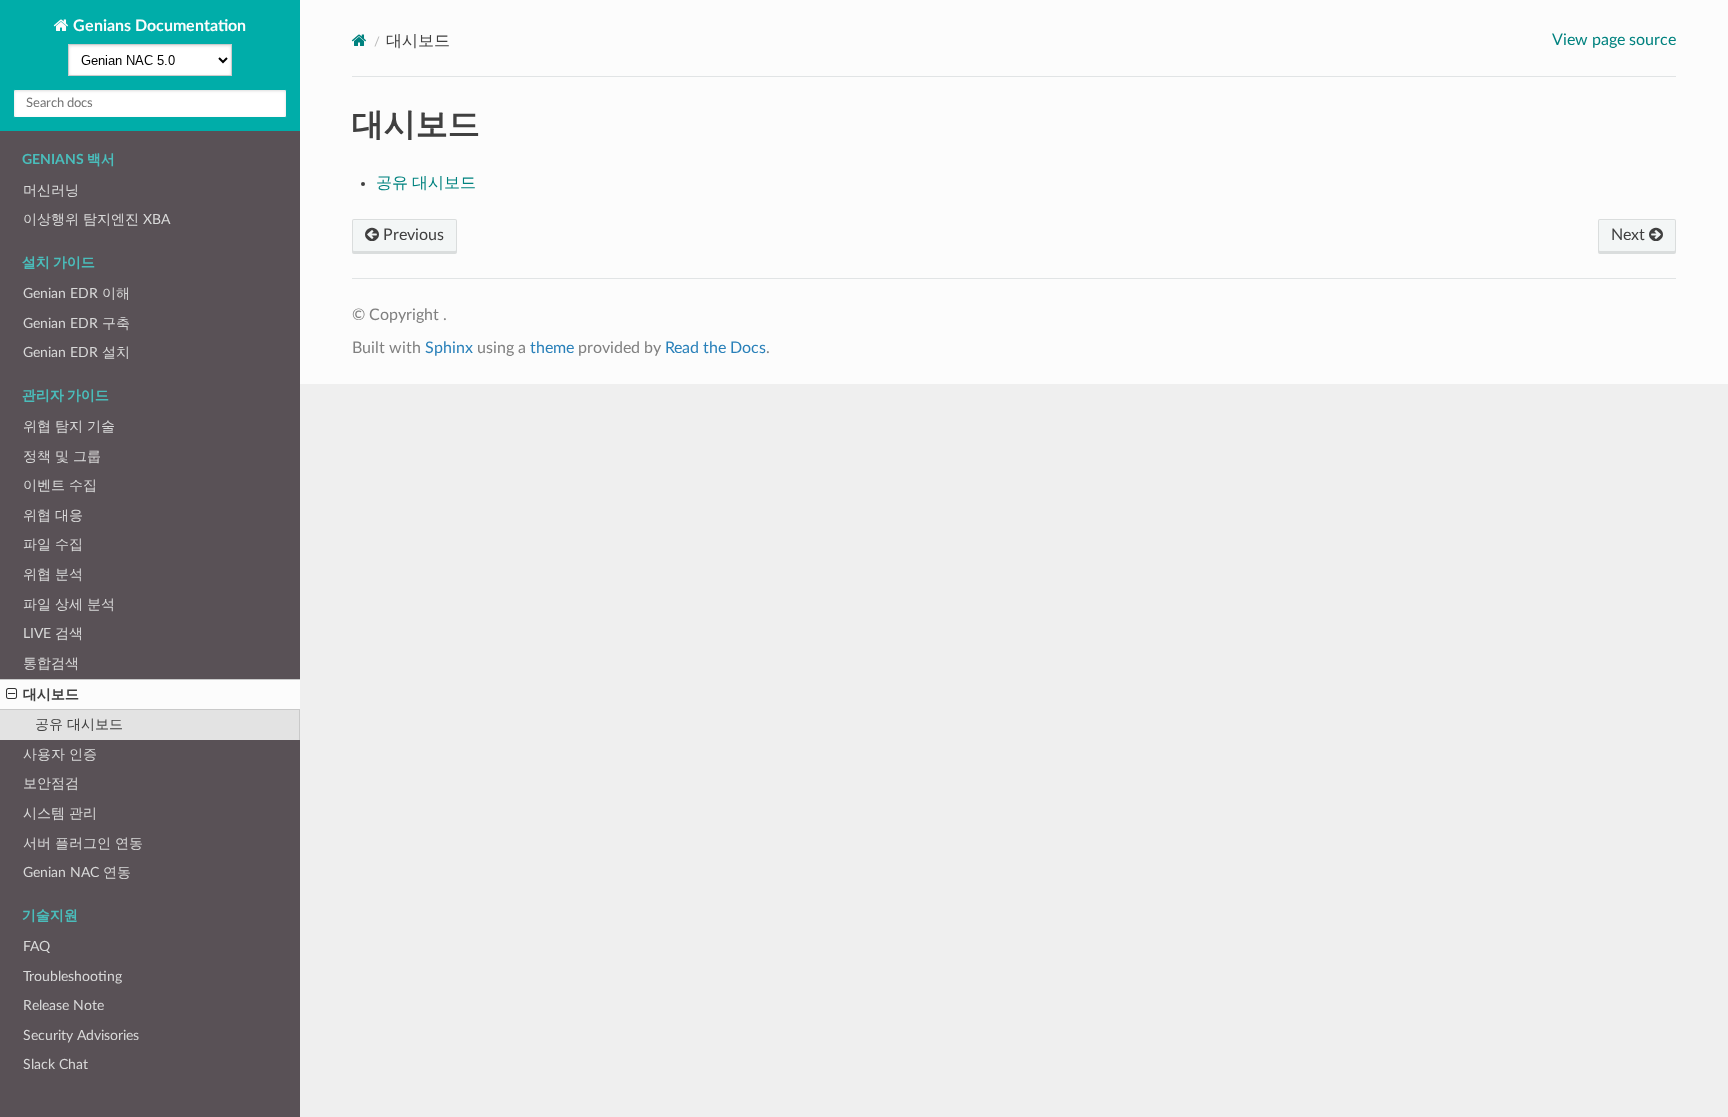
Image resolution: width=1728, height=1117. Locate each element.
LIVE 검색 (53, 633)
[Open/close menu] (11, 695)
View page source (1614, 40)
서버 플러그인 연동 (83, 843)
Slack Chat (55, 1064)
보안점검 (51, 783)
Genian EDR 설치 (76, 352)
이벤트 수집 (60, 485)
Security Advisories (81, 1035)
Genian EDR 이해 (76, 293)
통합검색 (51, 663)
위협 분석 (53, 574)
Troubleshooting (72, 976)
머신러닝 (51, 190)
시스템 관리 (60, 813)
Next (1630, 235)
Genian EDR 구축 (76, 323)
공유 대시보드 (79, 724)
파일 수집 (53, 544)
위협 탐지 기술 (69, 426)
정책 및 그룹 (62, 456)
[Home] (359, 40)
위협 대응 (53, 515)
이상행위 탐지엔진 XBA (96, 219)
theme (552, 348)
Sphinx (449, 348)
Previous (411, 235)
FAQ (36, 946)
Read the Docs (715, 348)
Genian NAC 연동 (77, 872)
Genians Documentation (157, 26)
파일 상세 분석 (69, 604)
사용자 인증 (60, 754)
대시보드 (51, 694)
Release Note (63, 1005)
